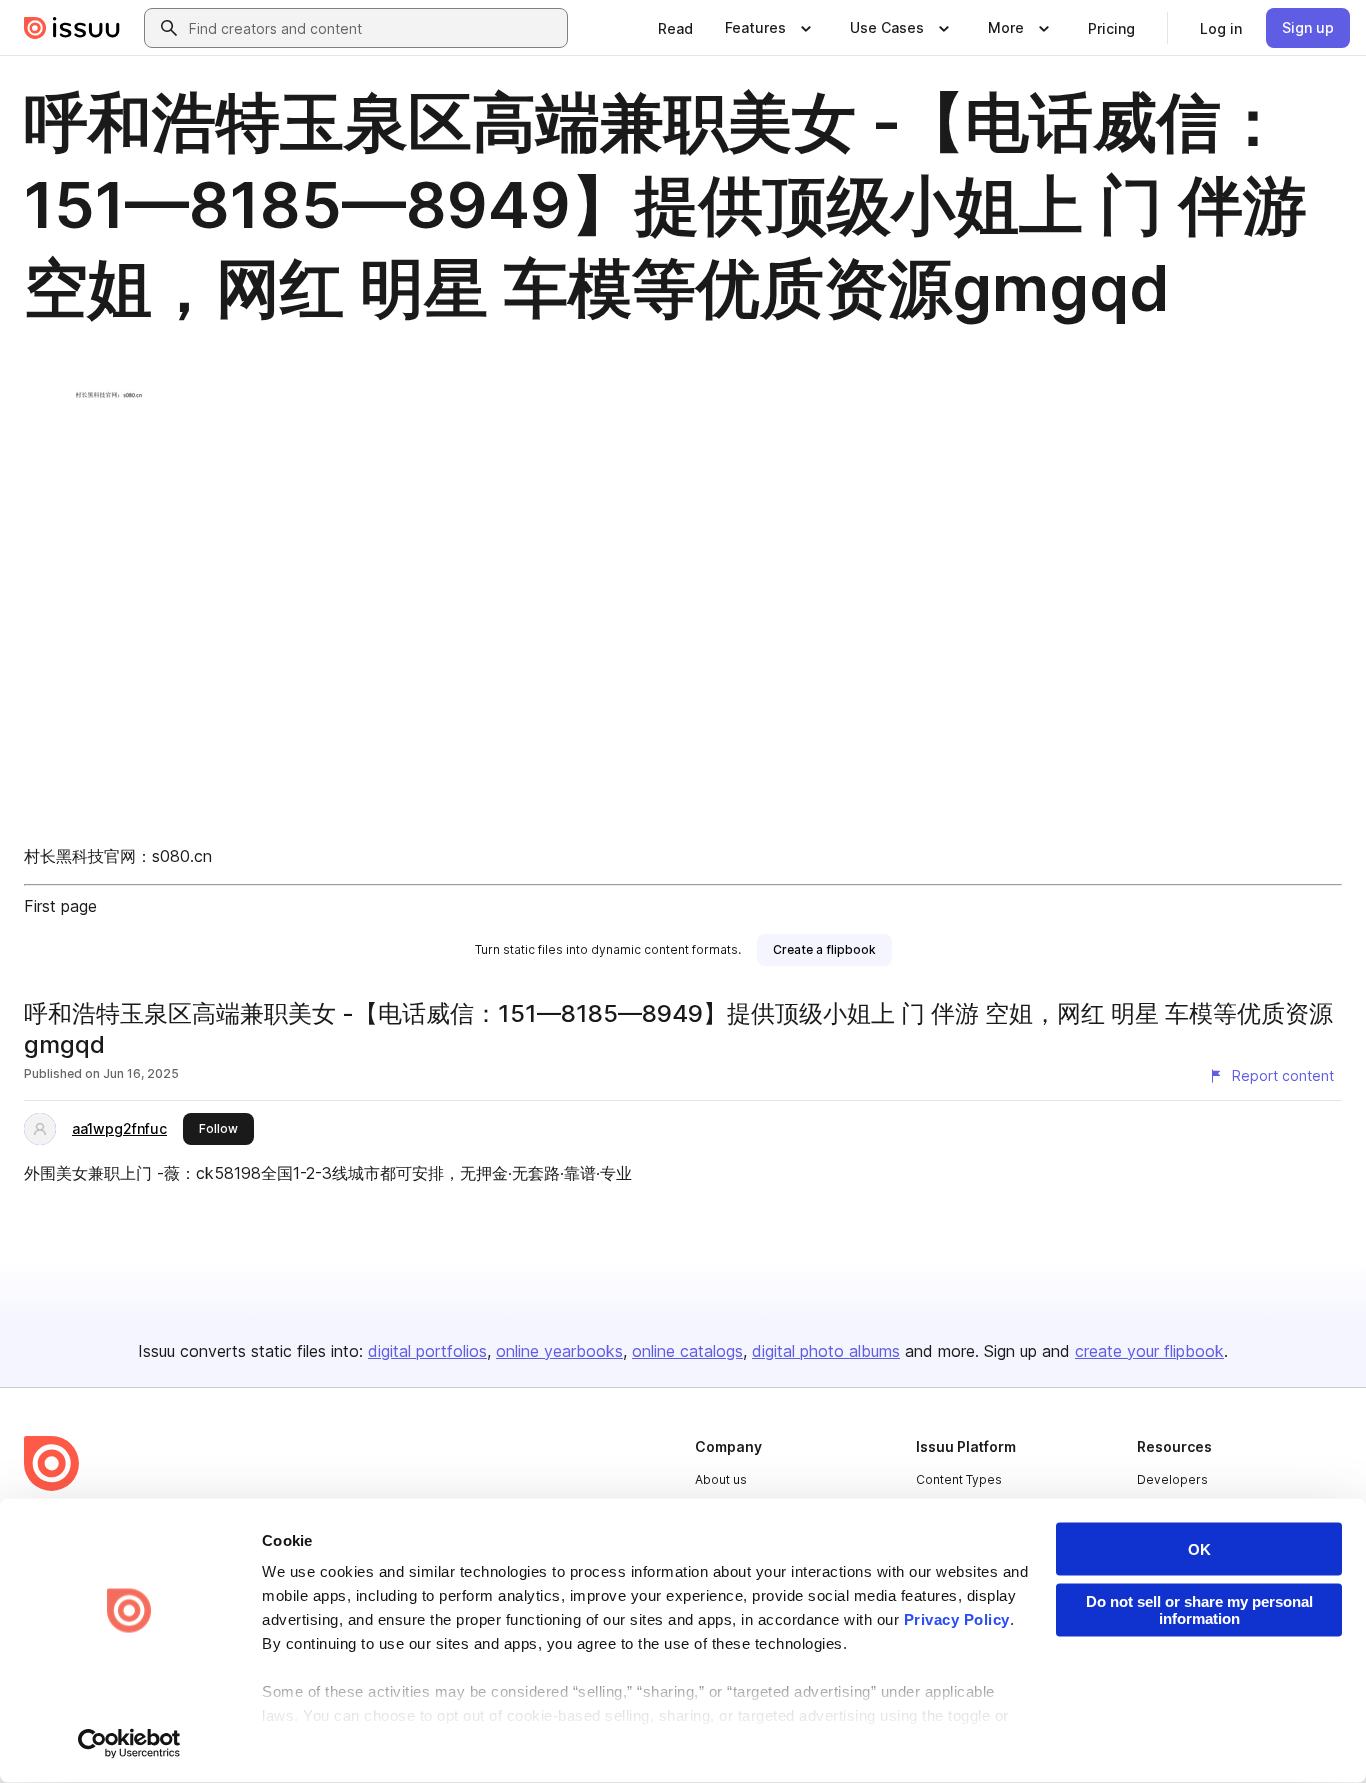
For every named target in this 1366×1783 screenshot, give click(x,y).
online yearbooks (559, 1351)
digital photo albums (826, 1351)
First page (60, 906)
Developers (1172, 1479)
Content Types (959, 1479)
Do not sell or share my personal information (1199, 1610)
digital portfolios (427, 1351)
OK (1199, 1549)
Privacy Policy (957, 1619)
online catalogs (687, 1351)
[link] (675, 28)
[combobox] (374, 28)
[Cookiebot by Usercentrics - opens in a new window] (129, 1744)
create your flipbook (1149, 1351)
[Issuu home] (72, 28)
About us (721, 1479)
